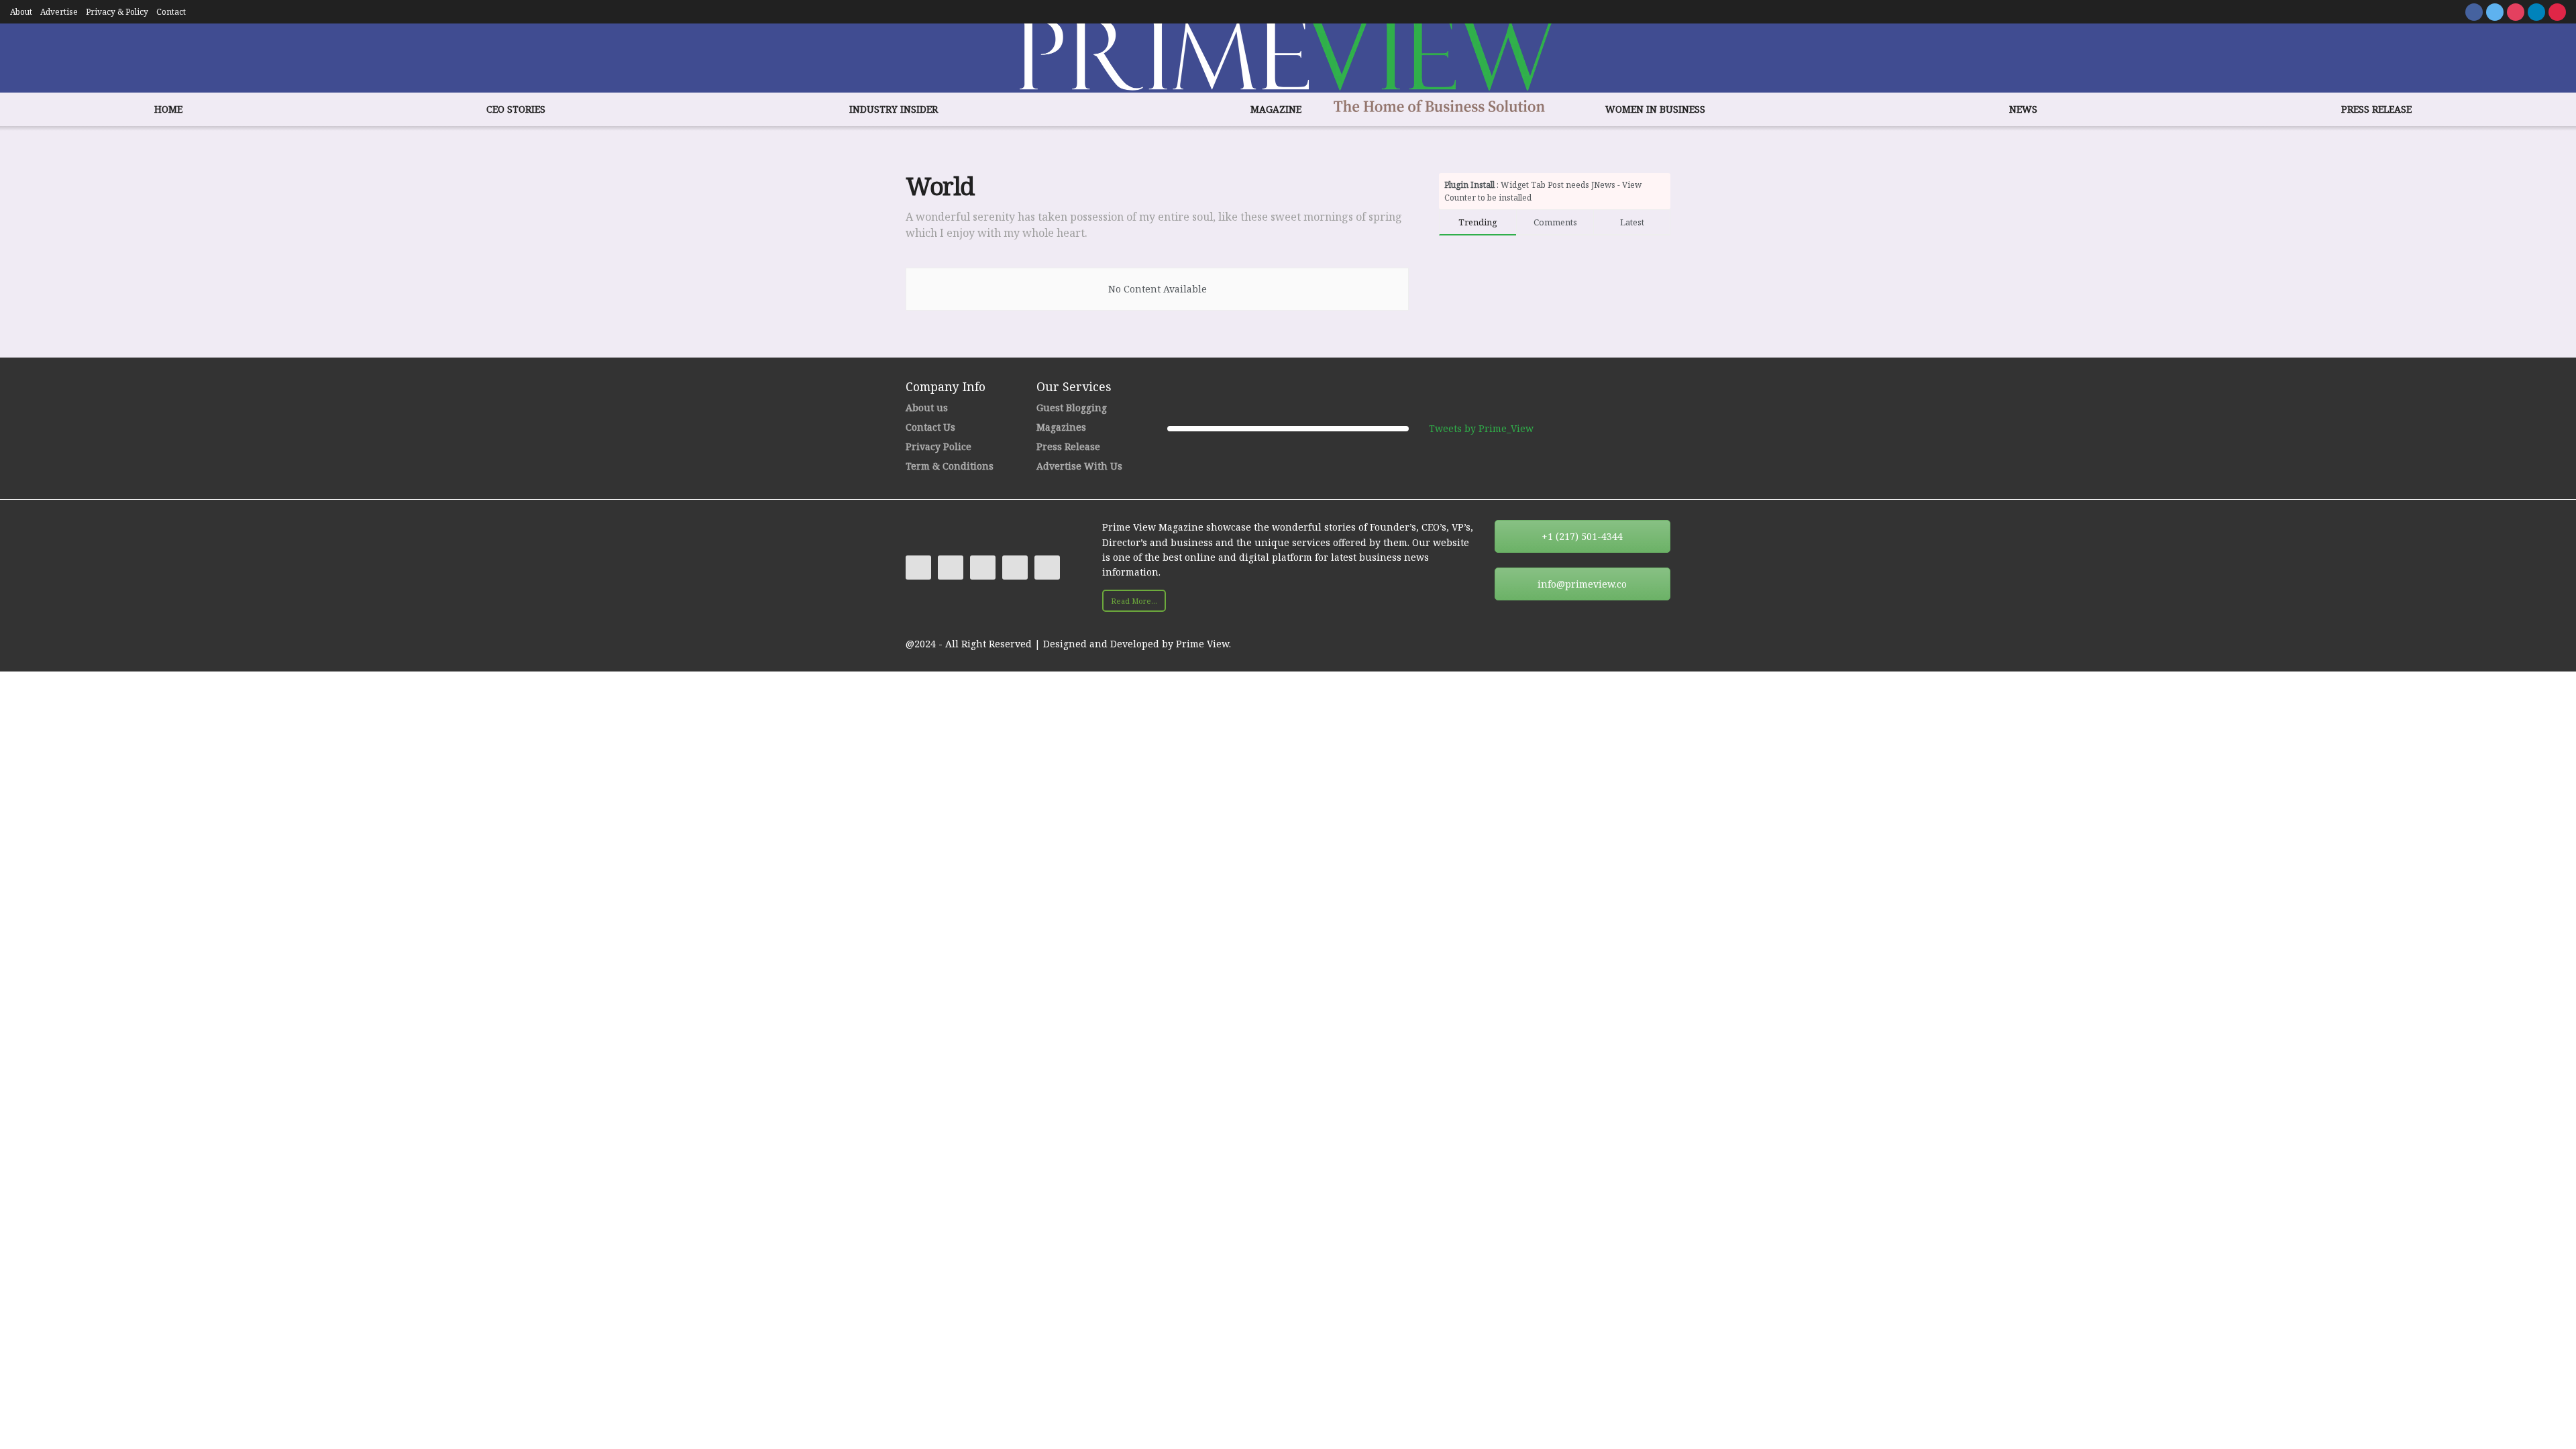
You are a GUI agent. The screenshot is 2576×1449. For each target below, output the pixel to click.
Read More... (1134, 601)
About (21, 12)
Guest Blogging (1072, 408)
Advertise (59, 12)
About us (927, 408)
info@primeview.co (1582, 584)
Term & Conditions (950, 466)
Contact (171, 12)
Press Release (1068, 446)
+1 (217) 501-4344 (1582, 536)
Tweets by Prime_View (1481, 428)
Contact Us (930, 427)
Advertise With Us (1079, 466)
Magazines (1061, 427)
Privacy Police (938, 446)
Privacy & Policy (117, 12)
